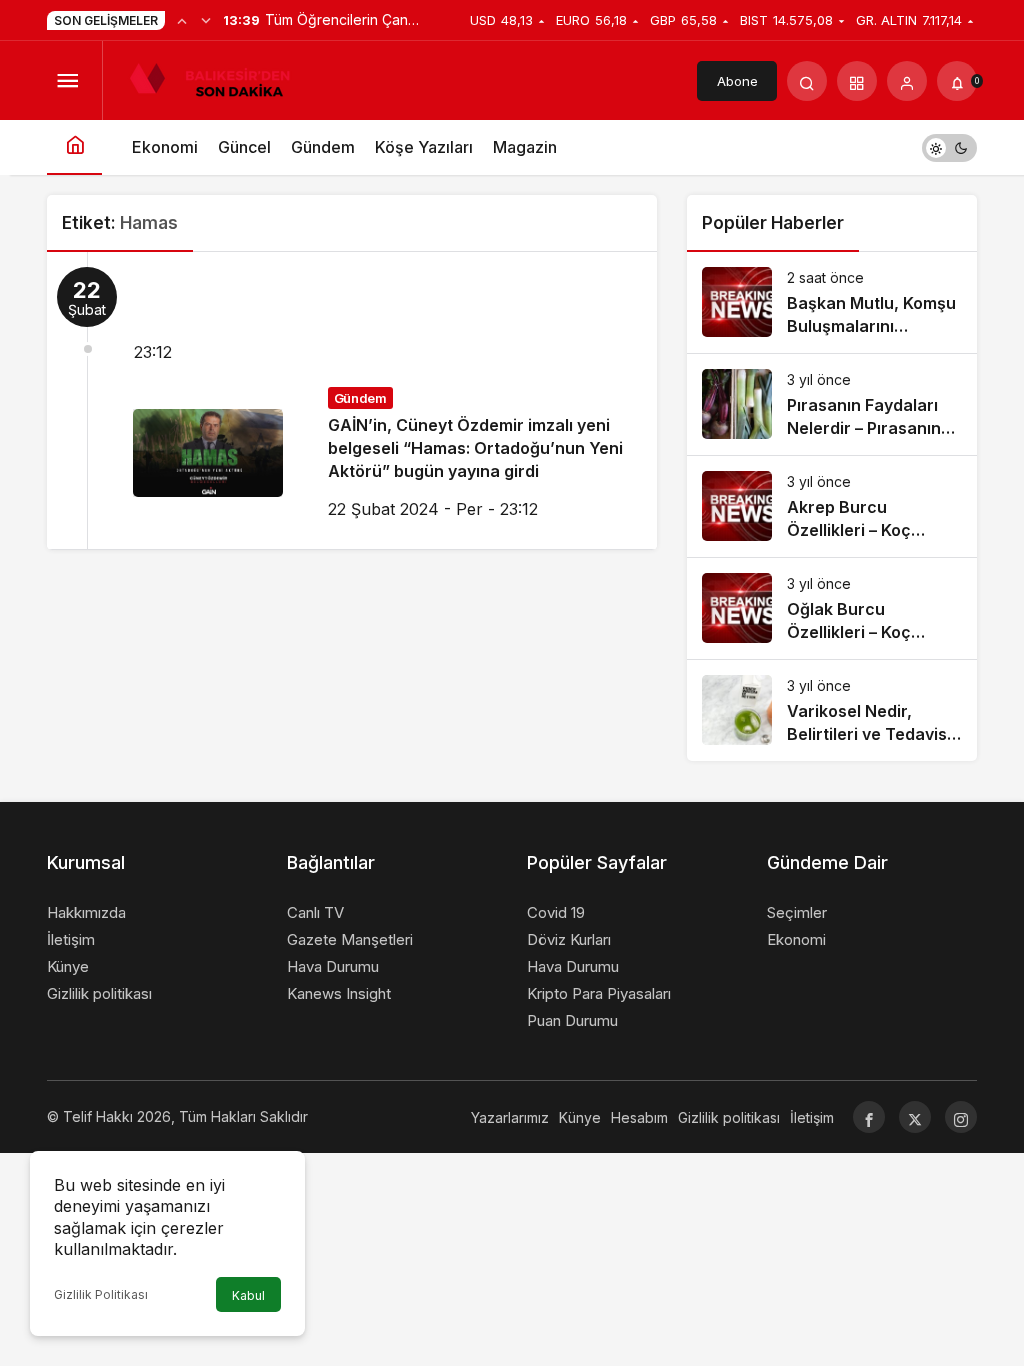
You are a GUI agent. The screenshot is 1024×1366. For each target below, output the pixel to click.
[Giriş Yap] (907, 81)
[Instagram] (961, 1117)
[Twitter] (915, 1117)
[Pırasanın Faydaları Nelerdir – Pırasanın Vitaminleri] (832, 404)
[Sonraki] (206, 20)
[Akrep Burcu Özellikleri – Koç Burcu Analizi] (832, 506)
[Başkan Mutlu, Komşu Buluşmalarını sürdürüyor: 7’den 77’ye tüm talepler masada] (832, 302)
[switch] (949, 147)
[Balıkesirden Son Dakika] (218, 79)
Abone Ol (737, 87)
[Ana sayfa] (74, 147)
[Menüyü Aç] (67, 81)
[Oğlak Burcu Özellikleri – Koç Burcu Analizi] (832, 608)
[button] (857, 81)
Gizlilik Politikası (101, 1294)
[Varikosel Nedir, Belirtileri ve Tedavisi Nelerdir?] (832, 710)
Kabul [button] (248, 1295)
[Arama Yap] (807, 81)
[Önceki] (182, 20)
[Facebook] (869, 1117)
